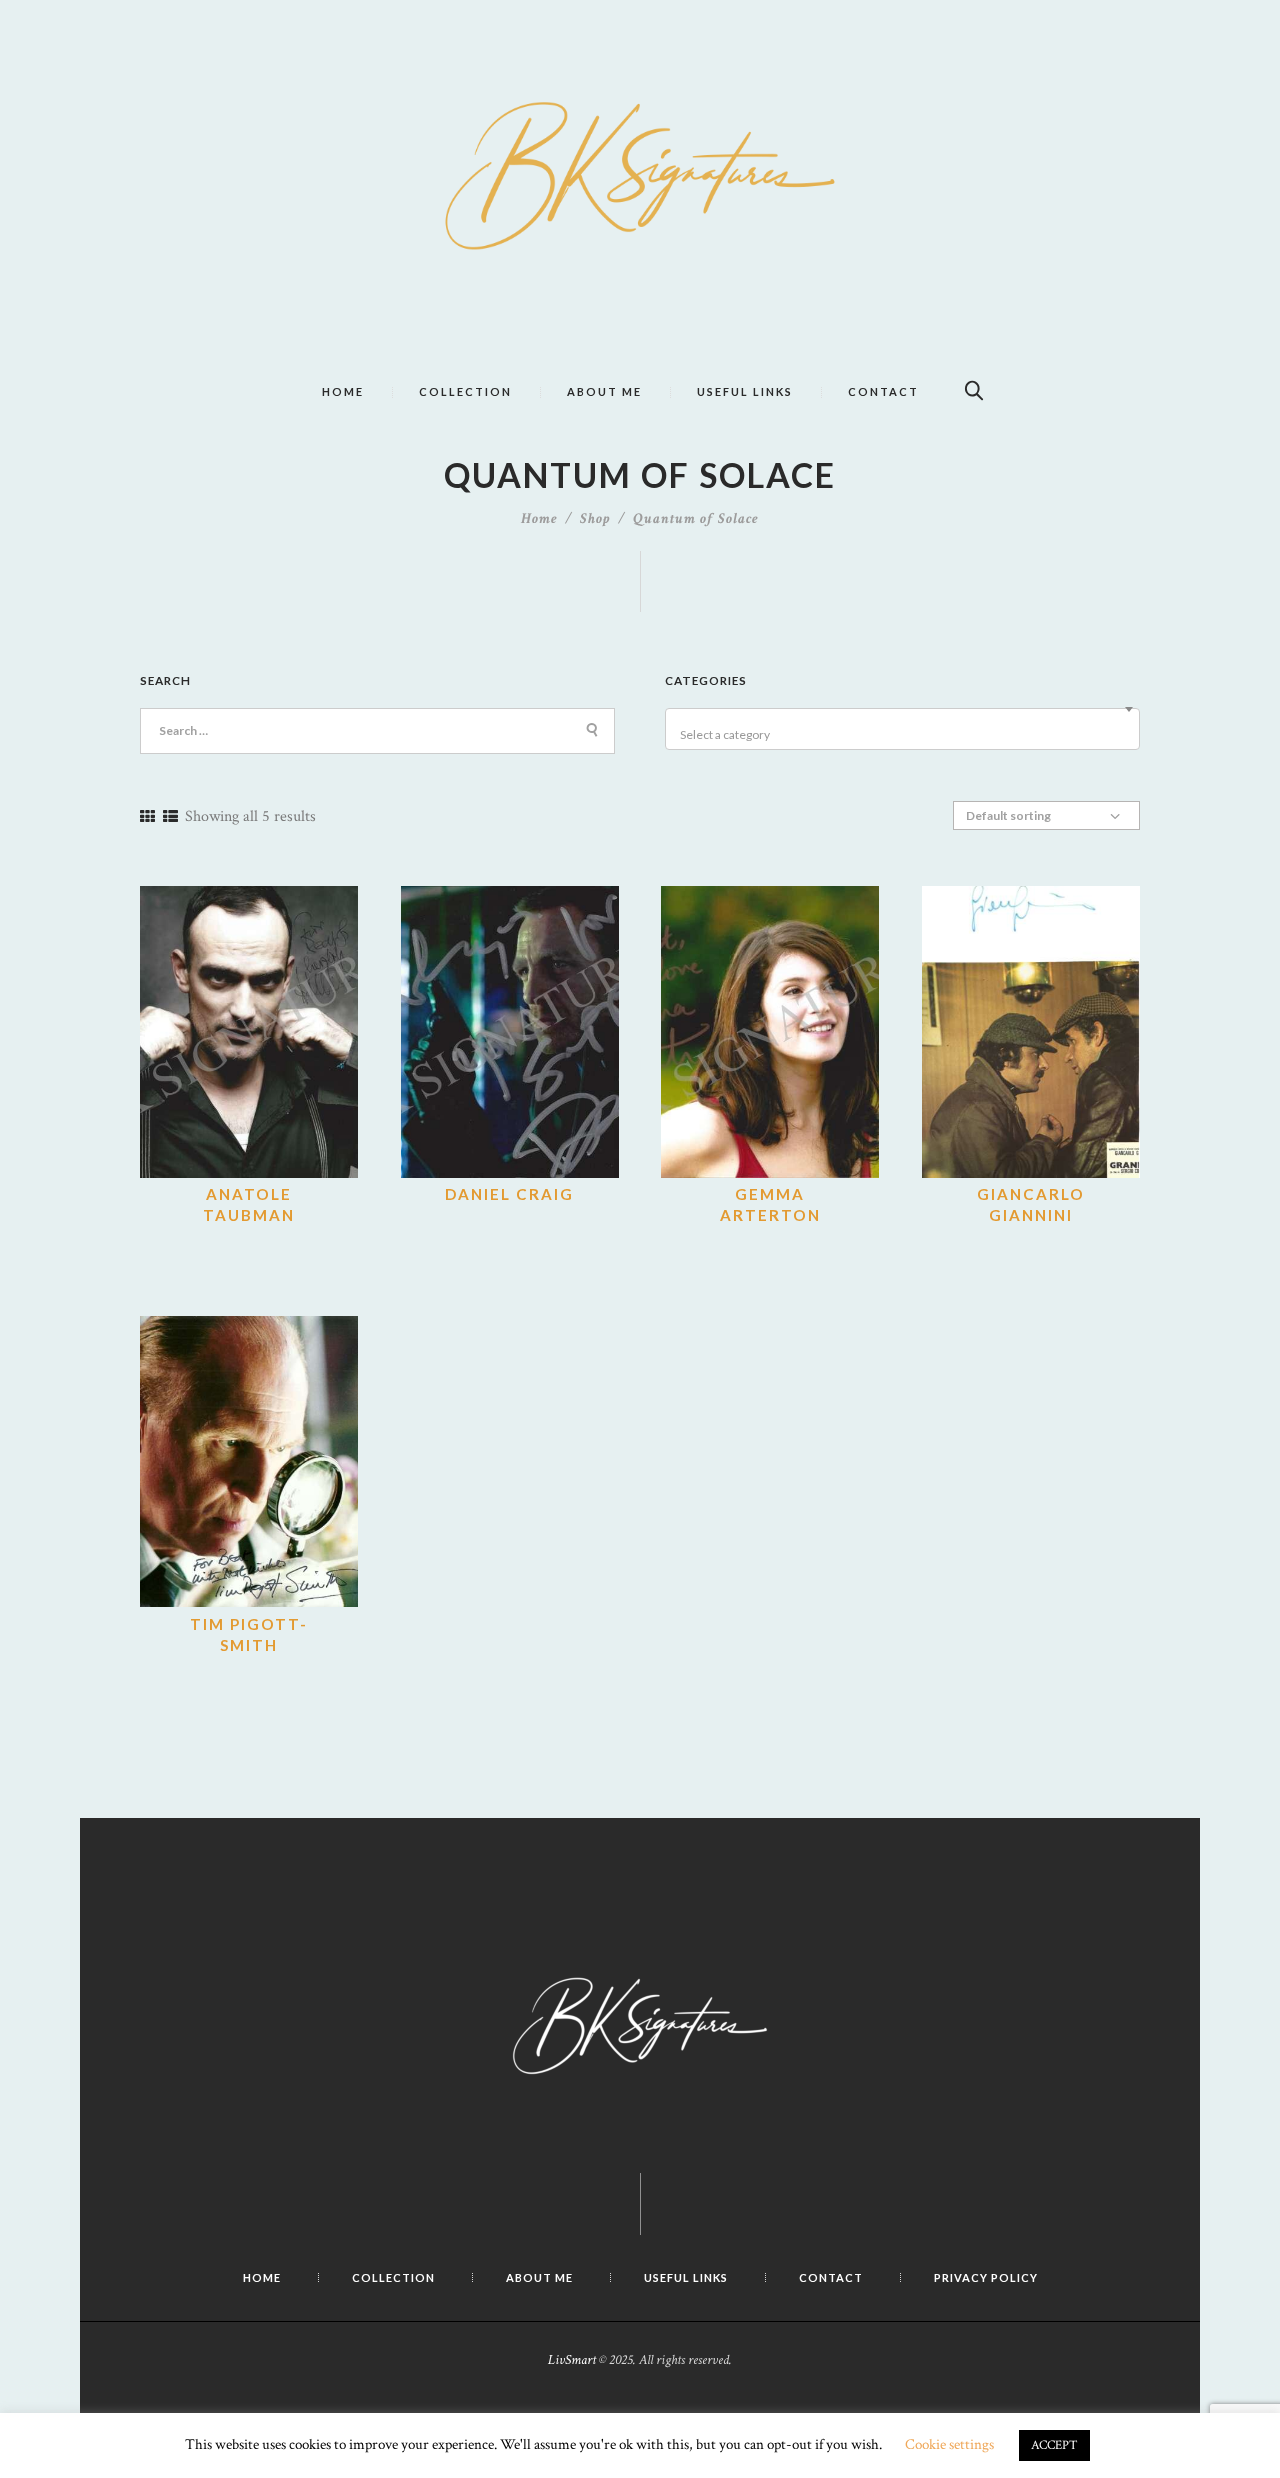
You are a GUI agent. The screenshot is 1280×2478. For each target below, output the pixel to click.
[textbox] (905, 735)
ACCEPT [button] (1054, 2445)
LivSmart (572, 2360)
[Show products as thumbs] (147, 817)
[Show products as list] (170, 817)
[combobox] (902, 729)
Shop (595, 518)
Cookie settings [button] (949, 2444)
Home (539, 518)
